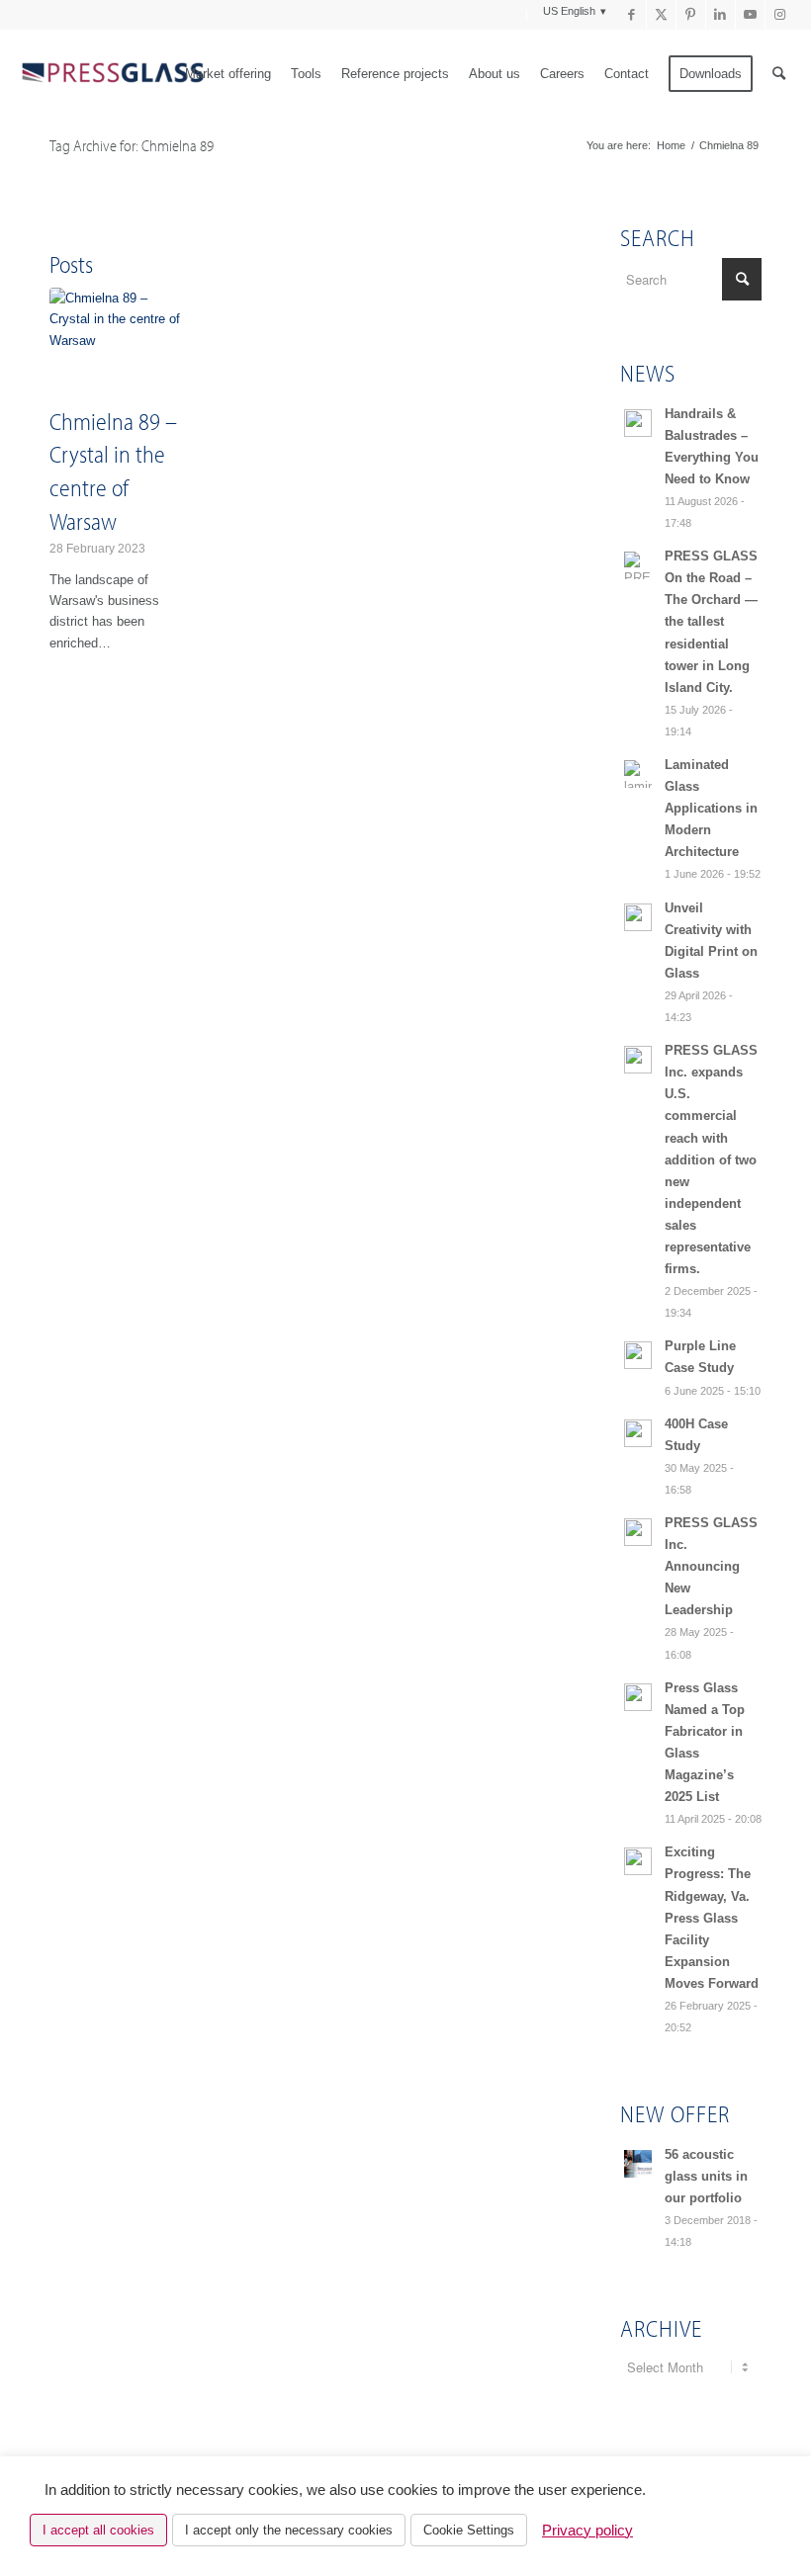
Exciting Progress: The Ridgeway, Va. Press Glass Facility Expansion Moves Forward (712, 1918)
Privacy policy (587, 2531)
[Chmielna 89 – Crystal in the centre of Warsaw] (119, 343)
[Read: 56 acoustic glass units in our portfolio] (638, 2164)
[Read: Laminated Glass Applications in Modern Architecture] (638, 774)
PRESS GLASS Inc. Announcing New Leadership (711, 1566)
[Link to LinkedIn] (721, 15)
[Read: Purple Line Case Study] (638, 1355)
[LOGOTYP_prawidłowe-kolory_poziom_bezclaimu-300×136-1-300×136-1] (112, 74)
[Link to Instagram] (780, 15)
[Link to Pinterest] (691, 15)
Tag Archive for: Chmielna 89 (132, 145)
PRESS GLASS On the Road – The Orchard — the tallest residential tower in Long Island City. (711, 622)
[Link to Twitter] (661, 15)
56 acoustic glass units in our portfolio (706, 2176)
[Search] (779, 74)
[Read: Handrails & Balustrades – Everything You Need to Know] (638, 423)
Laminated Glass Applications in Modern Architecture (711, 808)
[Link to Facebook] (631, 15)
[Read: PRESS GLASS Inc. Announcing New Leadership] (638, 1532)
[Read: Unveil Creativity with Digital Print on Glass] (638, 917)
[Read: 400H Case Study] (638, 1433)
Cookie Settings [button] (469, 2530)
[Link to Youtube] (750, 15)
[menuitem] (515, 15)
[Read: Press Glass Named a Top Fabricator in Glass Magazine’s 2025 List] (638, 1697)
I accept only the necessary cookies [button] (289, 2530)
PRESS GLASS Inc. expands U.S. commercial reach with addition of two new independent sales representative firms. (711, 1159)
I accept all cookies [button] (98, 2530)
